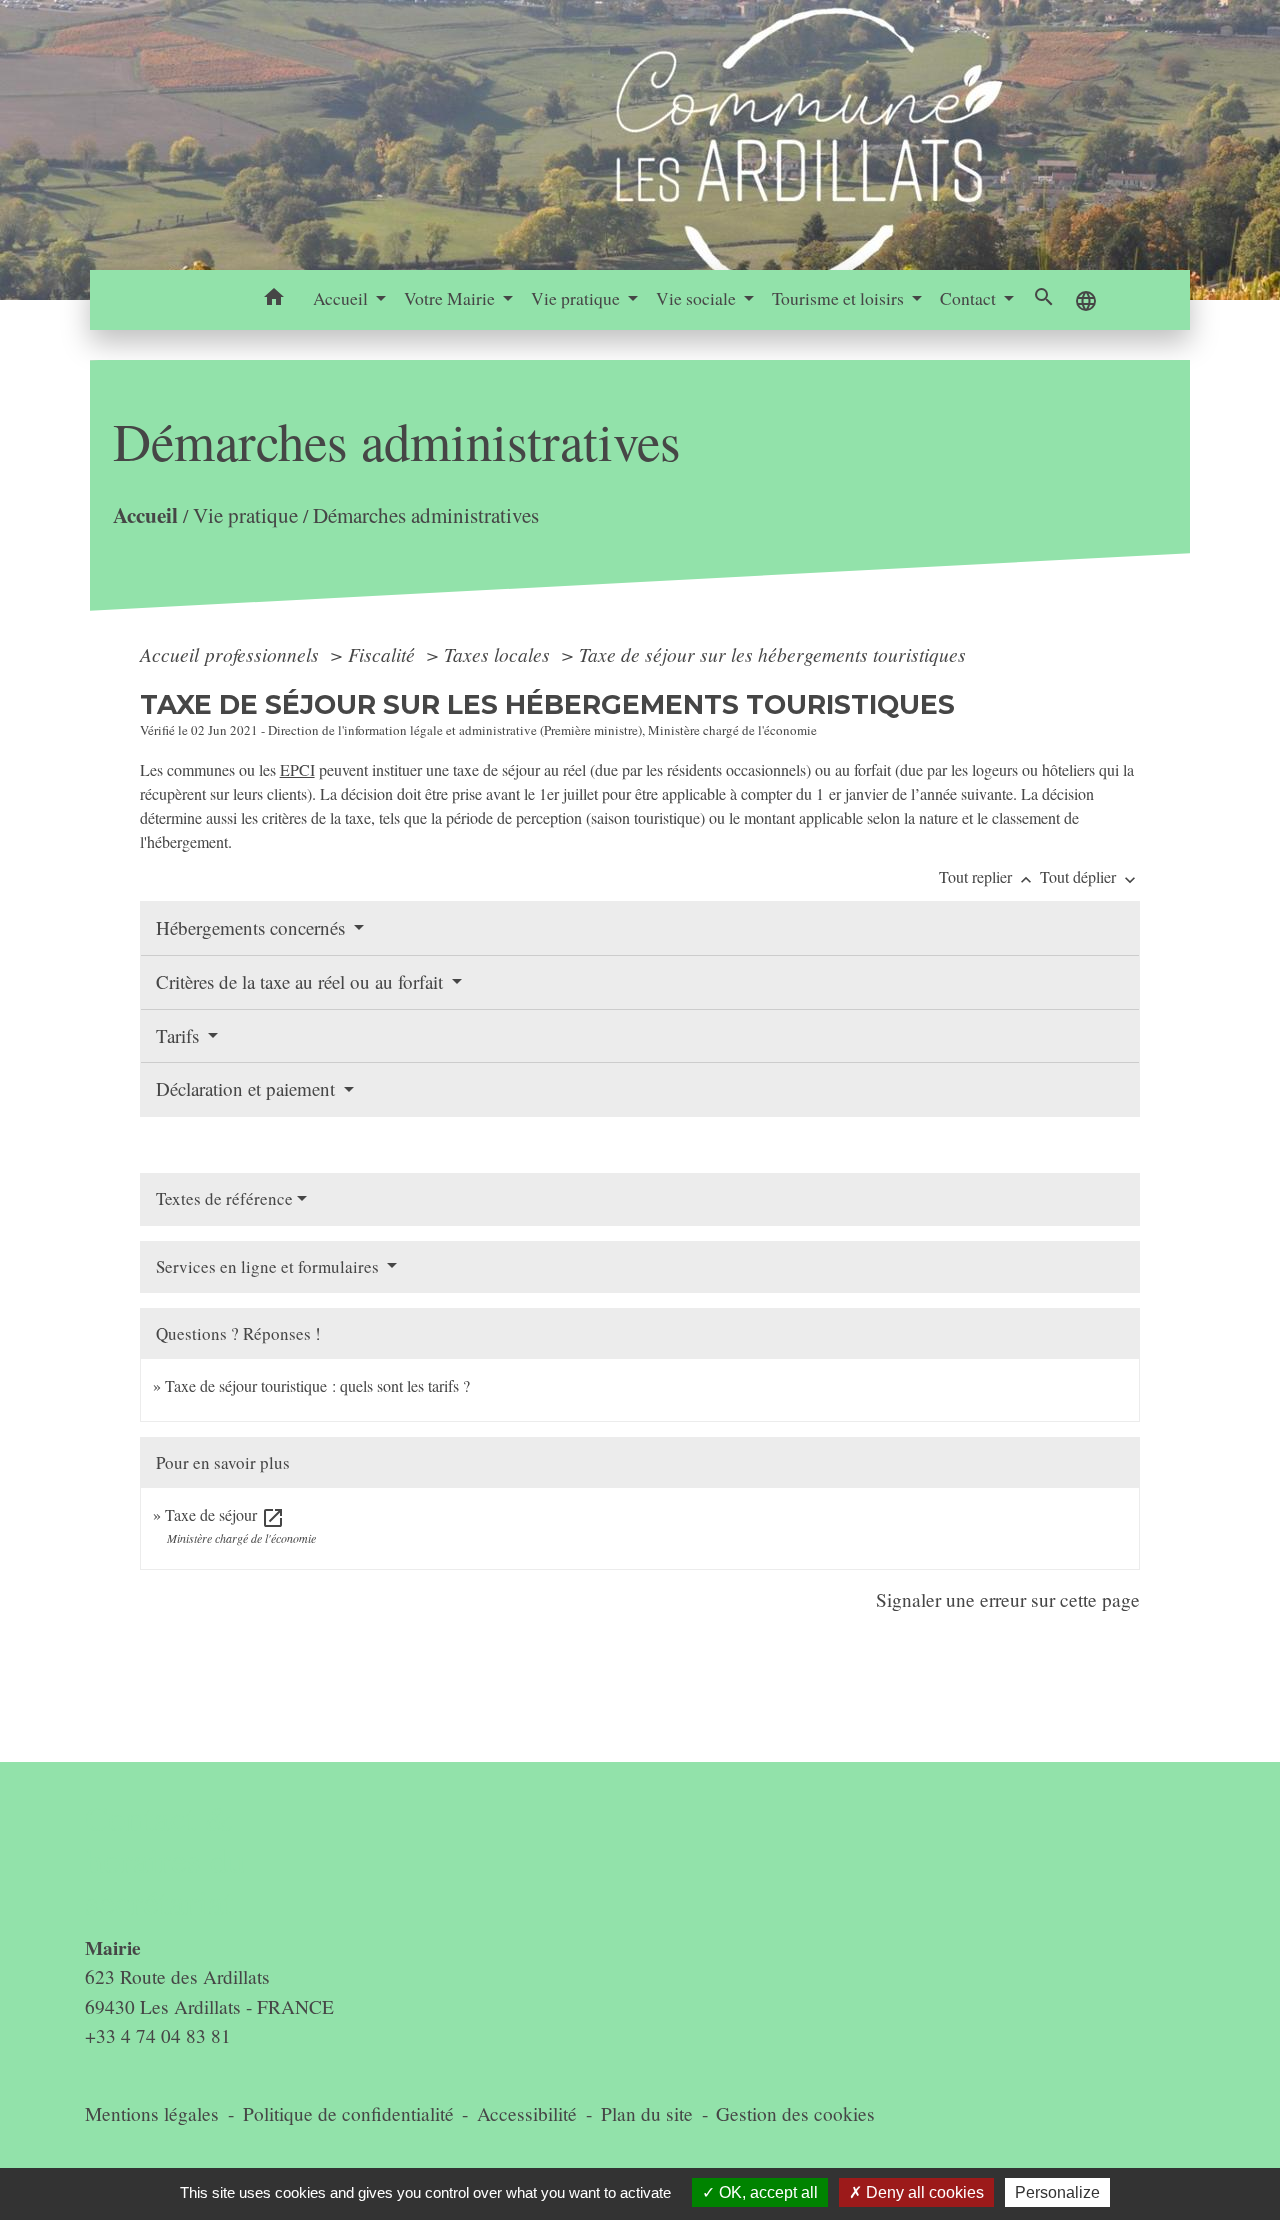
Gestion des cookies (795, 2113)
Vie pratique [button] (577, 298)
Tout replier (987, 876)
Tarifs (180, 1035)
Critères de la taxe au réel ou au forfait (302, 981)
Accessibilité (527, 2113)
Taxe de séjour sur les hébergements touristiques (772, 654)
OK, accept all (766, 2192)
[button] (274, 300)
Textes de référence (224, 1198)
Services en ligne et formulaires (269, 1266)
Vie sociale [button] (698, 298)
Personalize (1057, 2192)
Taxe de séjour (225, 1514)
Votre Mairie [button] (451, 298)
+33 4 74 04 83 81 (158, 2035)
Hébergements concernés (253, 927)
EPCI (297, 769)
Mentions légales (152, 2113)
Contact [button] (970, 298)
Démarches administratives (425, 515)
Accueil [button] (342, 298)
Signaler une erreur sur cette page (1008, 1599)
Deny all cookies (923, 2192)
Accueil (144, 514)
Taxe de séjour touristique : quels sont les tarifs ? (317, 1385)
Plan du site (647, 2113)
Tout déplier (1090, 876)
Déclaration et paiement (248, 1088)
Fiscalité (384, 654)
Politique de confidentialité (348, 2113)
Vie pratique (244, 515)
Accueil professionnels (232, 654)
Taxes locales (499, 654)
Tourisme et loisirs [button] (840, 298)
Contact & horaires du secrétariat (165, 1860)
